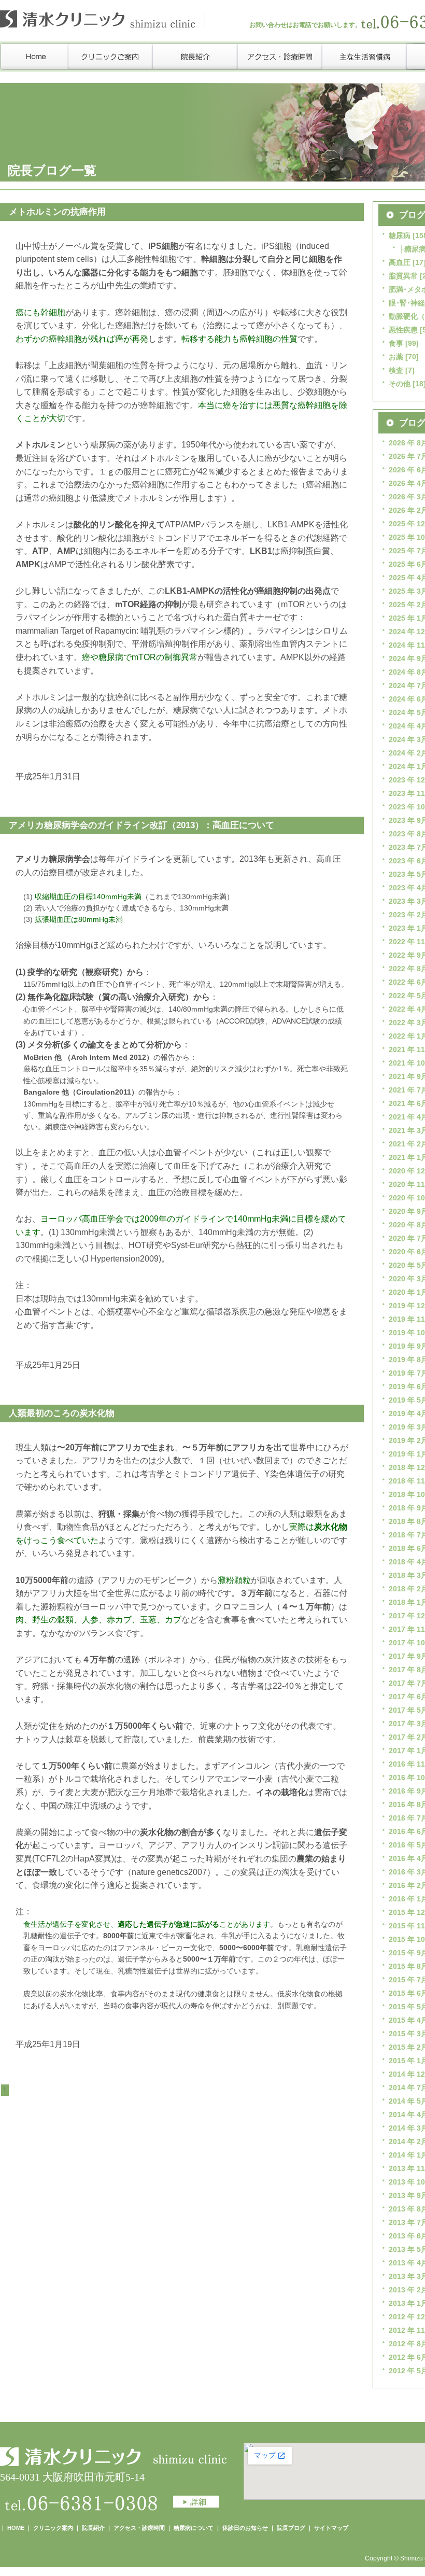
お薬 (396, 357)
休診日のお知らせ (245, 2528)
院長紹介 (93, 2528)
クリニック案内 (53, 2528)
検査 (396, 370)
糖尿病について (194, 2528)
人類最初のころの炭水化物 (62, 1413)
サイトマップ (331, 2528)
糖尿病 (400, 235)
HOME (16, 2528)
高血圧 (400, 262)
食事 (396, 343)
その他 (400, 384)
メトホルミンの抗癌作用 (57, 212)
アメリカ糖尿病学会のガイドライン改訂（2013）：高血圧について (141, 825)
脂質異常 (403, 276)
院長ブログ (291, 2528)
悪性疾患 (403, 330)
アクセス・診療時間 (139, 2528)
